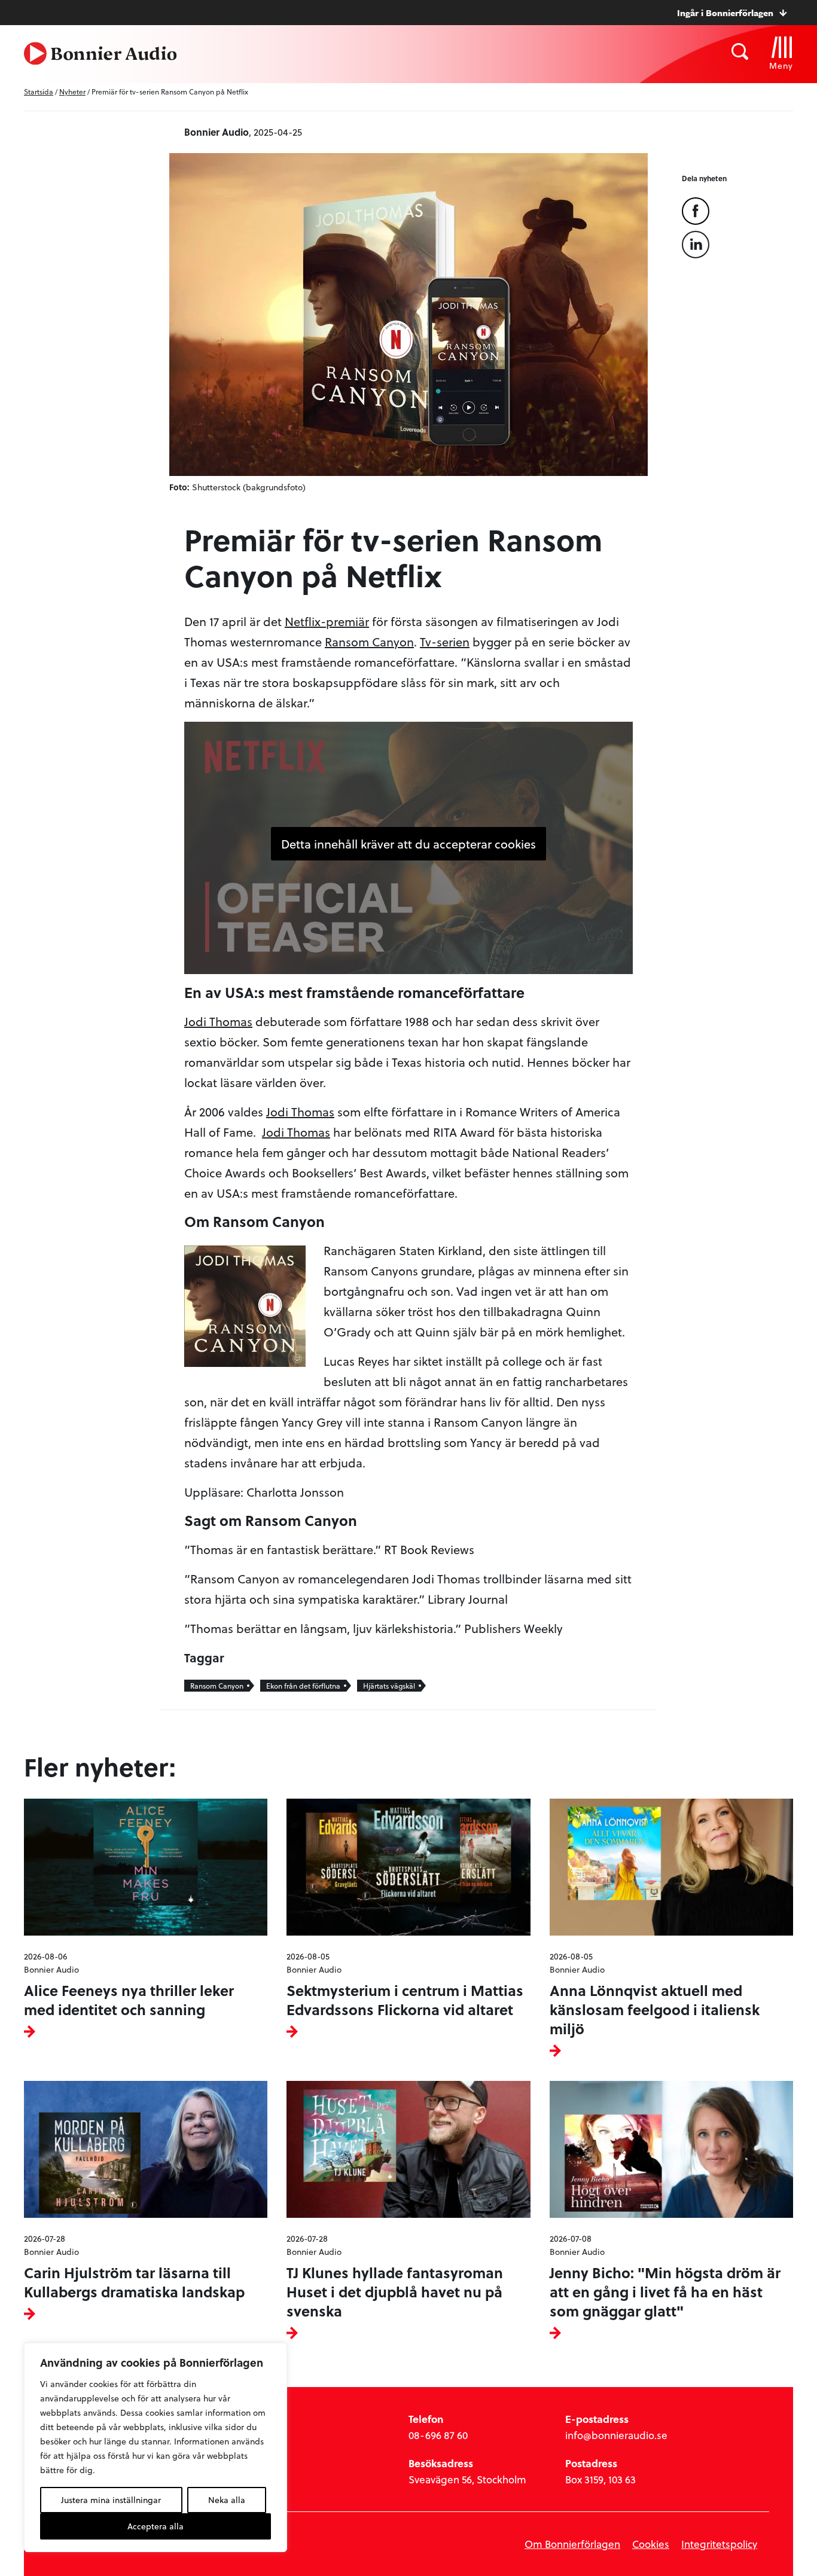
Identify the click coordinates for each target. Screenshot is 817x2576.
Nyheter (72, 91)
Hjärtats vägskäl (389, 1686)
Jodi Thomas (218, 1021)
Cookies (651, 2544)
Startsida (39, 91)
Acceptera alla (156, 2526)
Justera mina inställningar (111, 2500)
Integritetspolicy (719, 2544)
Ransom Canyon (369, 642)
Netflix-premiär (327, 621)
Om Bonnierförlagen (572, 2544)
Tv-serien (445, 642)
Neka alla (227, 2500)
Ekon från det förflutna (303, 1686)
